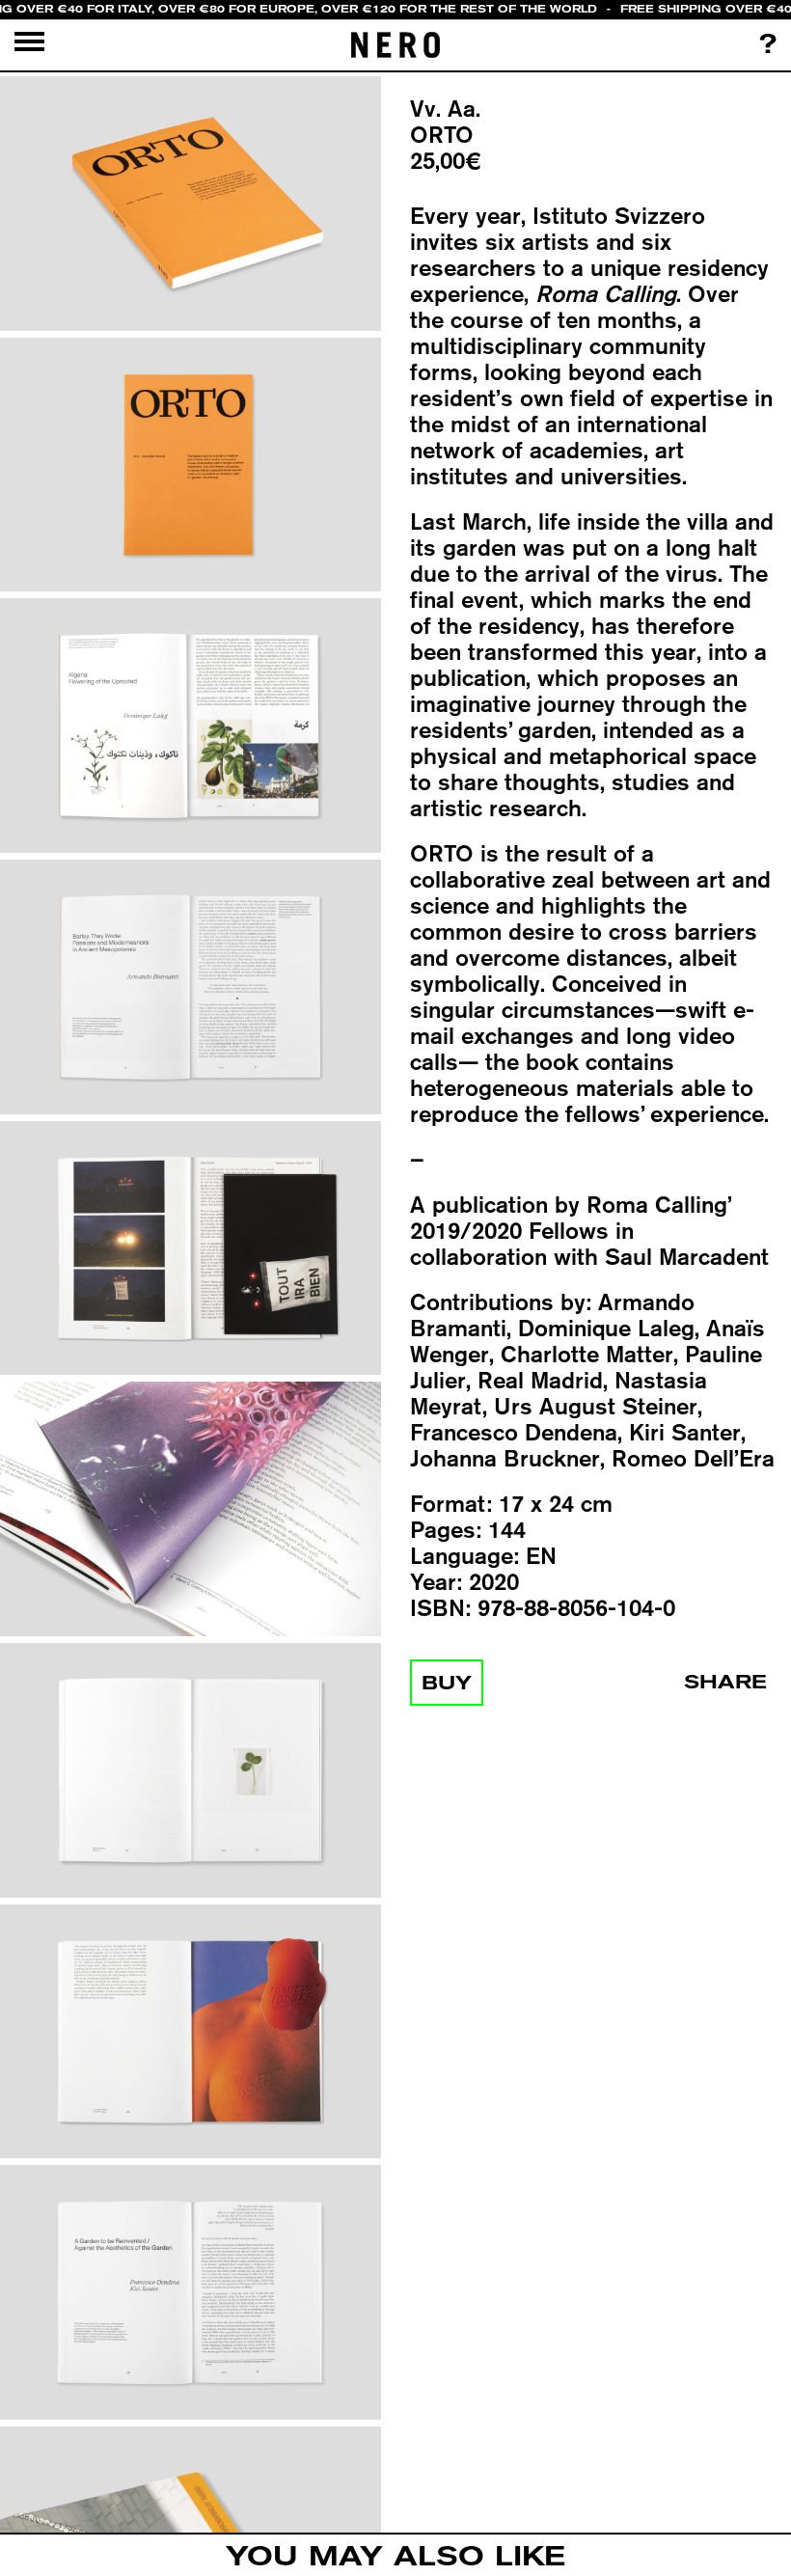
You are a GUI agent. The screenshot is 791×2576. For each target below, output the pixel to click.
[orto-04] (191, 987)
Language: (464, 1556)
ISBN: (440, 1608)
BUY (447, 1683)
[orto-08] (191, 2032)
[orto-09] (191, 2294)
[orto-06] (191, 1510)
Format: (451, 1504)
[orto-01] (191, 204)
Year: (436, 1582)
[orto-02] (191, 466)
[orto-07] (191, 1771)
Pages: (446, 1530)
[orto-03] (191, 727)
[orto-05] (191, 1249)
